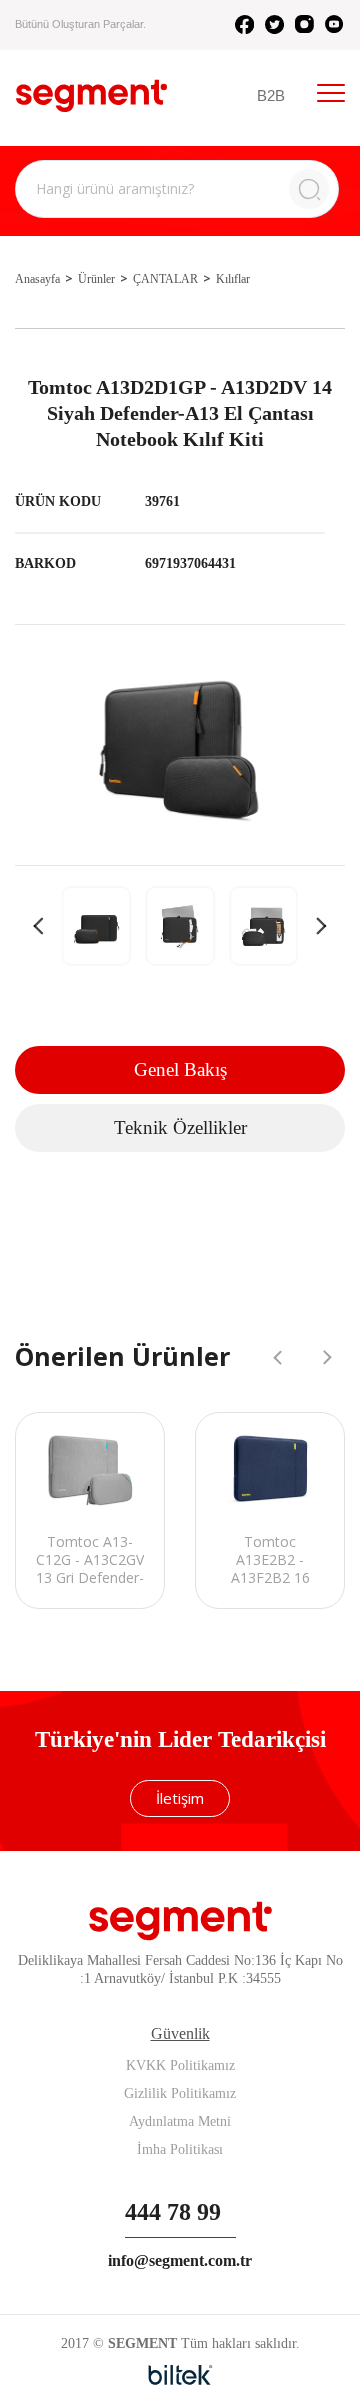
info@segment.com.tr (180, 2260)
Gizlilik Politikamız (180, 2093)
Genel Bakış (180, 1069)
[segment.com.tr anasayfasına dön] (91, 95)
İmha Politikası (180, 2149)
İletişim (180, 1798)
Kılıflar (233, 279)
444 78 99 (173, 2212)
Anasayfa (37, 279)
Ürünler (96, 279)
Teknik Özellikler (180, 1127)
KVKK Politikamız (180, 2065)
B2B (271, 95)
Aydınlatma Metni (180, 2121)
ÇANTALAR (165, 279)
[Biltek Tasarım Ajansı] (180, 2375)
